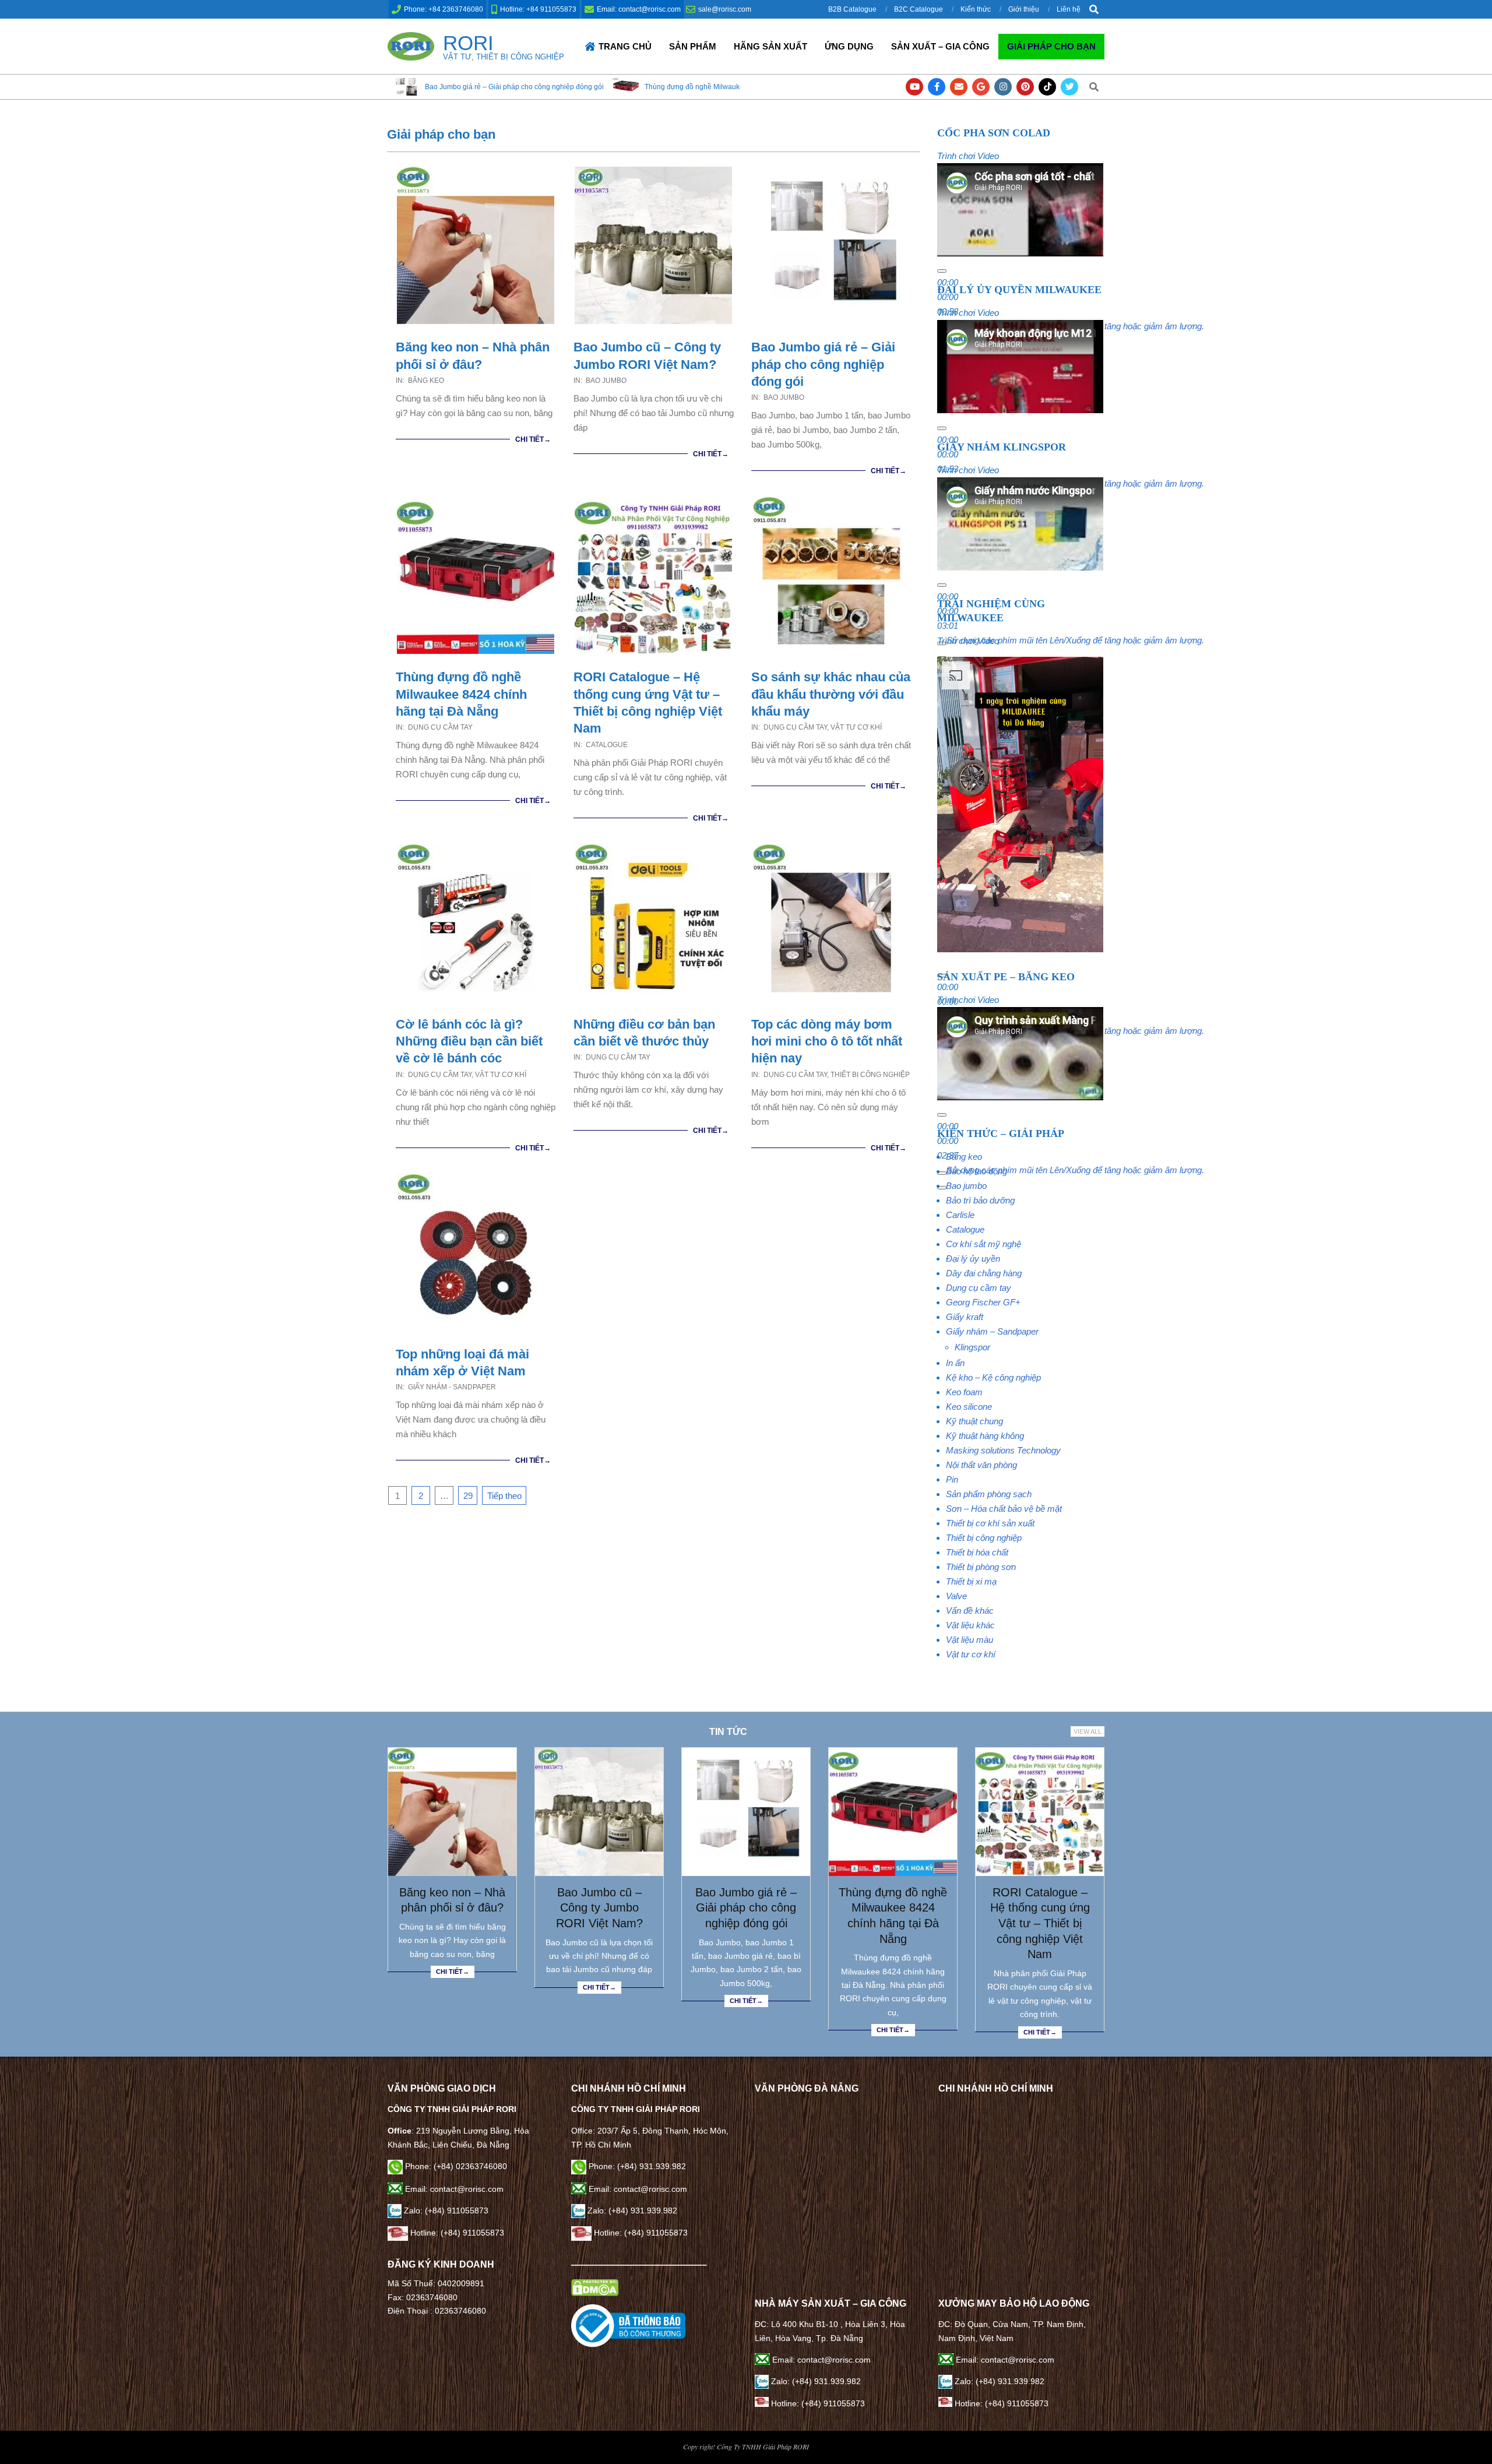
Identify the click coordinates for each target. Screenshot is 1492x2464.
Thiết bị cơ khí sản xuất (990, 1523)
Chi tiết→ (533, 439)
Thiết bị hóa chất (977, 1552)
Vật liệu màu (970, 1640)
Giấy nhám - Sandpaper (452, 1387)
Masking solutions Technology (1003, 1450)
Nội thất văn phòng (981, 1465)
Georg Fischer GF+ (983, 1302)
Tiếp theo (504, 1496)
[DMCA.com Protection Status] (595, 2286)
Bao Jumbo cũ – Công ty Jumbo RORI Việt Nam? (599, 1908)
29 (468, 1496)
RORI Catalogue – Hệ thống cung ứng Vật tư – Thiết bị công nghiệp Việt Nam (1040, 1923)
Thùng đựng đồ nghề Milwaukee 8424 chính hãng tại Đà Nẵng (557, 87)
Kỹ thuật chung (974, 1421)
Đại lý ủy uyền (973, 1259)
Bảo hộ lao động (977, 1171)
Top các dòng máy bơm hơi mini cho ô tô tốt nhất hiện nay (827, 1041)
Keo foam (964, 1392)
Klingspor (972, 1347)
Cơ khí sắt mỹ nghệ (983, 1244)
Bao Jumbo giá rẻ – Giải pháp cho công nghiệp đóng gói (823, 364)
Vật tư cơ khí (856, 727)
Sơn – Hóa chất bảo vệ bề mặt (1004, 1509)
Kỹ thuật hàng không (985, 1436)
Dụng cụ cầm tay (440, 727)
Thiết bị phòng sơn (981, 1567)
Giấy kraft (965, 1317)
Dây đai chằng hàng (984, 1273)
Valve (956, 1596)
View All (1088, 1731)
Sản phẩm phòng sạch (989, 1494)
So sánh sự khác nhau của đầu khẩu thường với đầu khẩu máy (831, 694)
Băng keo (426, 381)
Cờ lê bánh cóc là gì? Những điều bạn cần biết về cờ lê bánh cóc (469, 1041)
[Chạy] (942, 271)
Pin (952, 1479)
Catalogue (607, 745)
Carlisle (960, 1215)
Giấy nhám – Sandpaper (992, 1331)
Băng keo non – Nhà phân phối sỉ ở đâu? (452, 1900)
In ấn (955, 1363)
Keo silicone (969, 1407)
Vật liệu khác (970, 1625)
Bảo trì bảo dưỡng (980, 1200)
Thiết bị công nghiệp (870, 1075)
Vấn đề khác (970, 1611)
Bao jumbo (606, 381)
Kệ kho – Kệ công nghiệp (993, 1377)
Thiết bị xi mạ (971, 1581)
